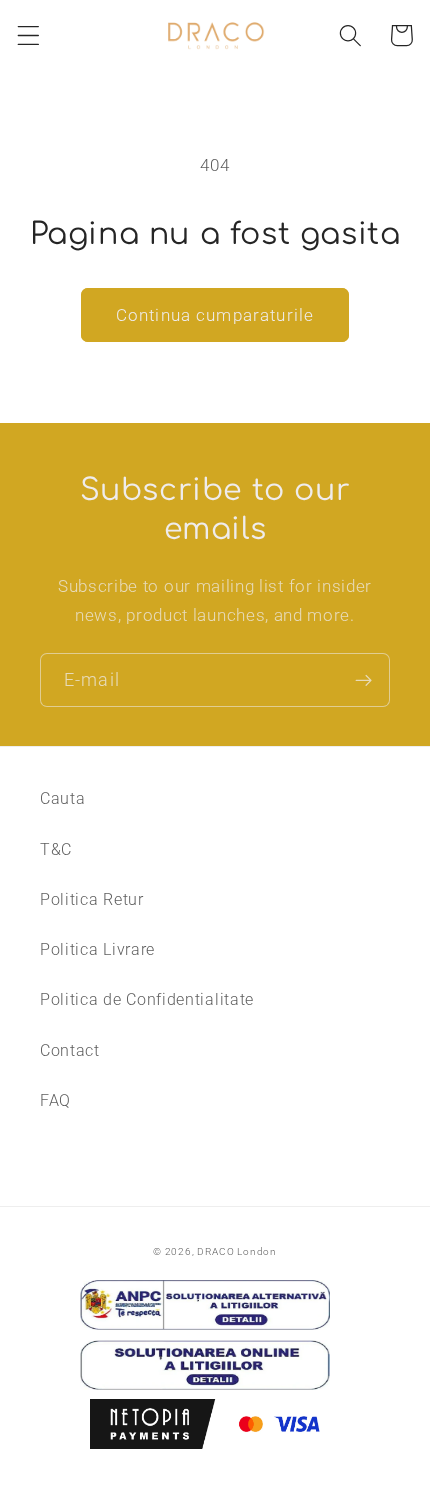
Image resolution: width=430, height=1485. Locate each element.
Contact (70, 1050)
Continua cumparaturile (215, 315)
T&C (56, 849)
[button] (28, 35)
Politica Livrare (97, 949)
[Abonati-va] (363, 680)
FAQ (55, 1100)
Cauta (62, 798)
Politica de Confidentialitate (147, 999)
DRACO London (237, 1251)
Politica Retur (92, 899)
